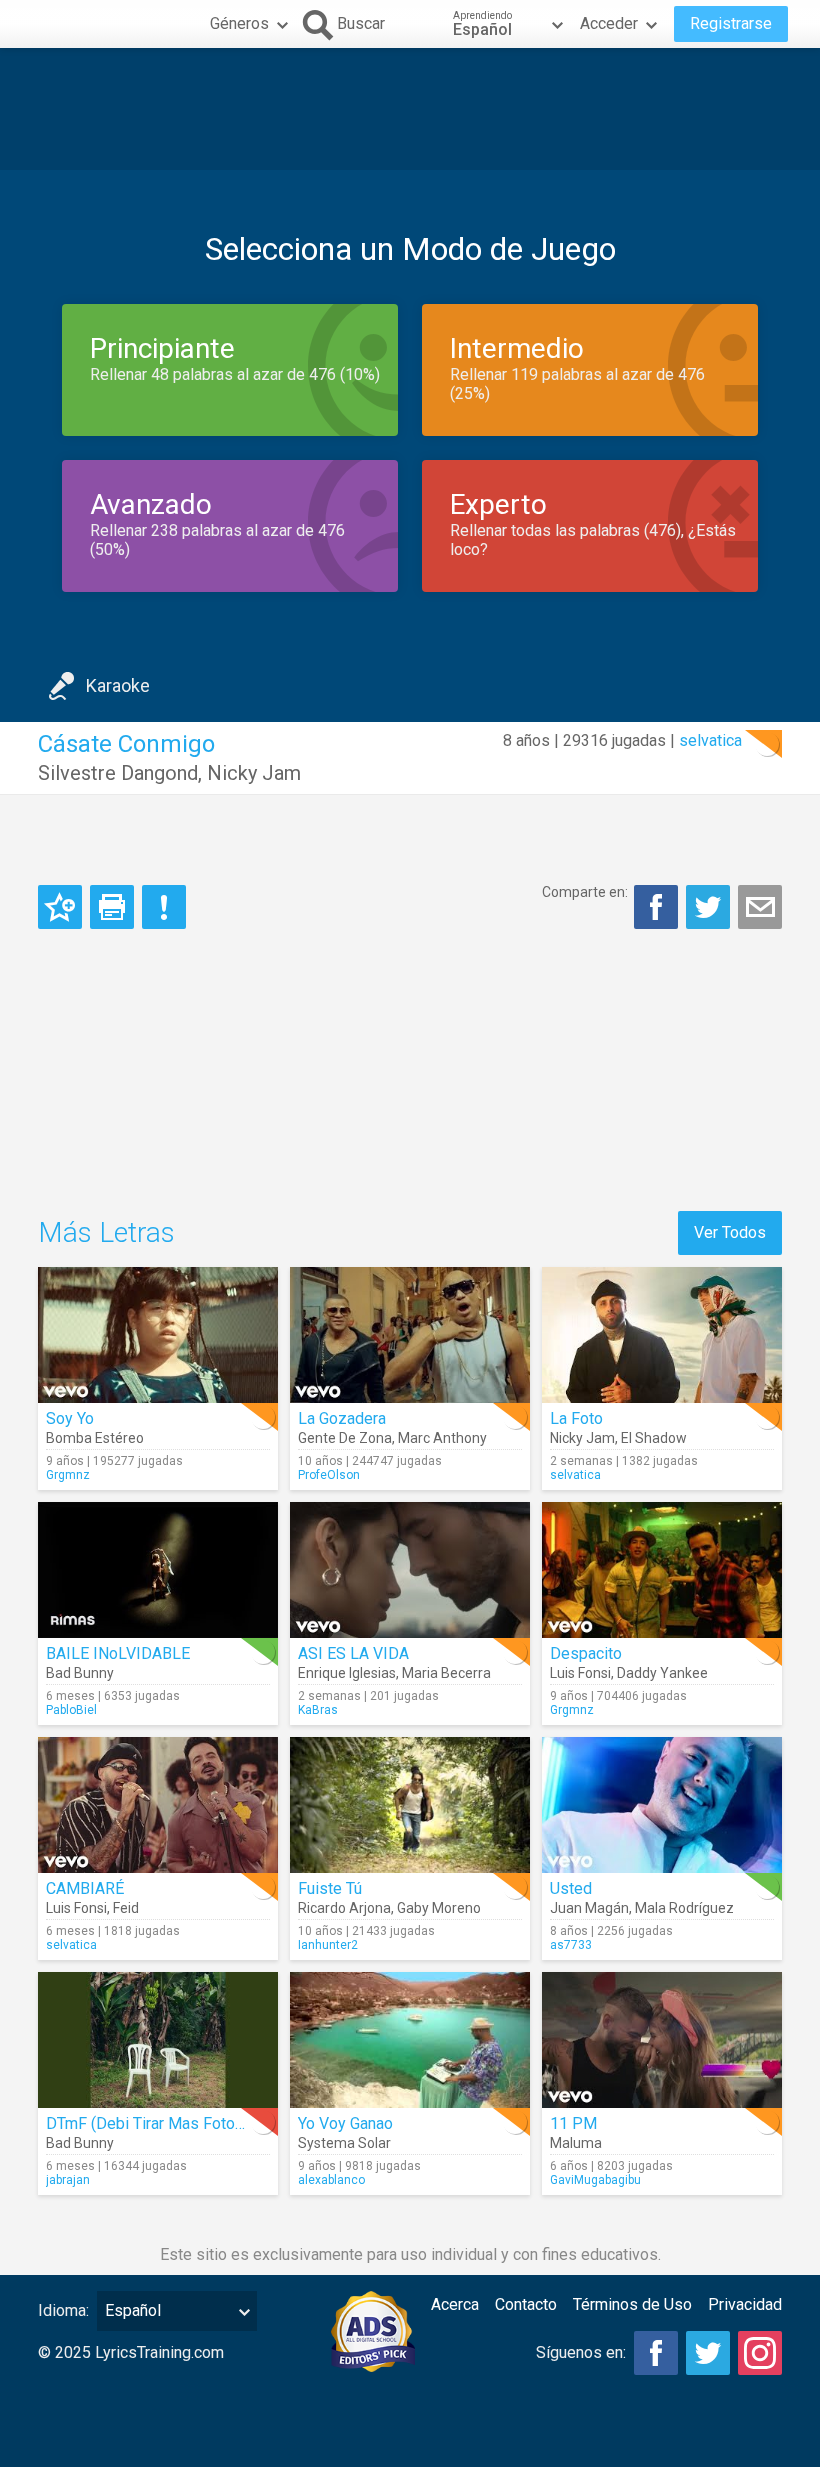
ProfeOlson (329, 1475)
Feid (126, 1908)
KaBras (318, 1710)
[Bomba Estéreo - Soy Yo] (158, 1335)
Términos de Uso (632, 2304)
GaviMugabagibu (595, 2180)
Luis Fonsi (580, 1673)
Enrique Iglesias (347, 1673)
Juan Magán (589, 1908)
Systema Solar (344, 2143)
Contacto (526, 2304)
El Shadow (654, 1438)
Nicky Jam (254, 773)
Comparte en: (585, 892)
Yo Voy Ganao (345, 2123)
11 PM (573, 2123)
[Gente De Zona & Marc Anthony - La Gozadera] (410, 1335)
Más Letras (106, 1232)
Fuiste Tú (330, 1888)
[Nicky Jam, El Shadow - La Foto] (662, 1335)
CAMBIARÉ (85, 1888)
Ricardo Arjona (344, 1908)
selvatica (710, 740)
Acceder (609, 23)
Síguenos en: (581, 2352)
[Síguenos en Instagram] (760, 2353)
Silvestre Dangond (118, 773)
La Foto (576, 1418)
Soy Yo (70, 1418)
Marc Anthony (442, 1438)
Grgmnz (68, 1475)
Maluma (576, 2143)
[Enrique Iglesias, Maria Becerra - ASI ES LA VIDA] (410, 1570)
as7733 (571, 1945)
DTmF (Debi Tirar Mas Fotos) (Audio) (174, 2123)
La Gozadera (342, 1418)
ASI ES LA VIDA (353, 1653)
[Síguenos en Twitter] (708, 2353)
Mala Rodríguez (684, 1908)
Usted (571, 1888)
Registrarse (731, 23)
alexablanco (331, 2180)
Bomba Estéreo (95, 1438)
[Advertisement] (410, 109)
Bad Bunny (80, 1673)
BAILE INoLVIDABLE (118, 1653)
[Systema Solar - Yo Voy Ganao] (410, 2040)
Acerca (455, 2304)
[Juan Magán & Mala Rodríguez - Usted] (662, 1805)
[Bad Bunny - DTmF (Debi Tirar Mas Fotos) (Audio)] (158, 2040)
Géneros (239, 23)
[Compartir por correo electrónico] (760, 907)
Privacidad (745, 2304)
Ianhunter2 (328, 1945)
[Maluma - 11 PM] (662, 2040)
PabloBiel (71, 1710)
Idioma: (63, 2310)
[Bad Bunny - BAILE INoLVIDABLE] (158, 1570)
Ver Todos (730, 1232)
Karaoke (118, 685)
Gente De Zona (345, 1438)
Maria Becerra (446, 1673)
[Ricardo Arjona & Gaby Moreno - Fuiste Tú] (410, 1805)
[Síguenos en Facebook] (656, 2353)
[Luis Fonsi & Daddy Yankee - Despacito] (662, 1570)
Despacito (586, 1653)
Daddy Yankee (662, 1673)
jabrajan (68, 2180)
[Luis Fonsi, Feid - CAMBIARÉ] (158, 1805)
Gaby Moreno (439, 1908)
